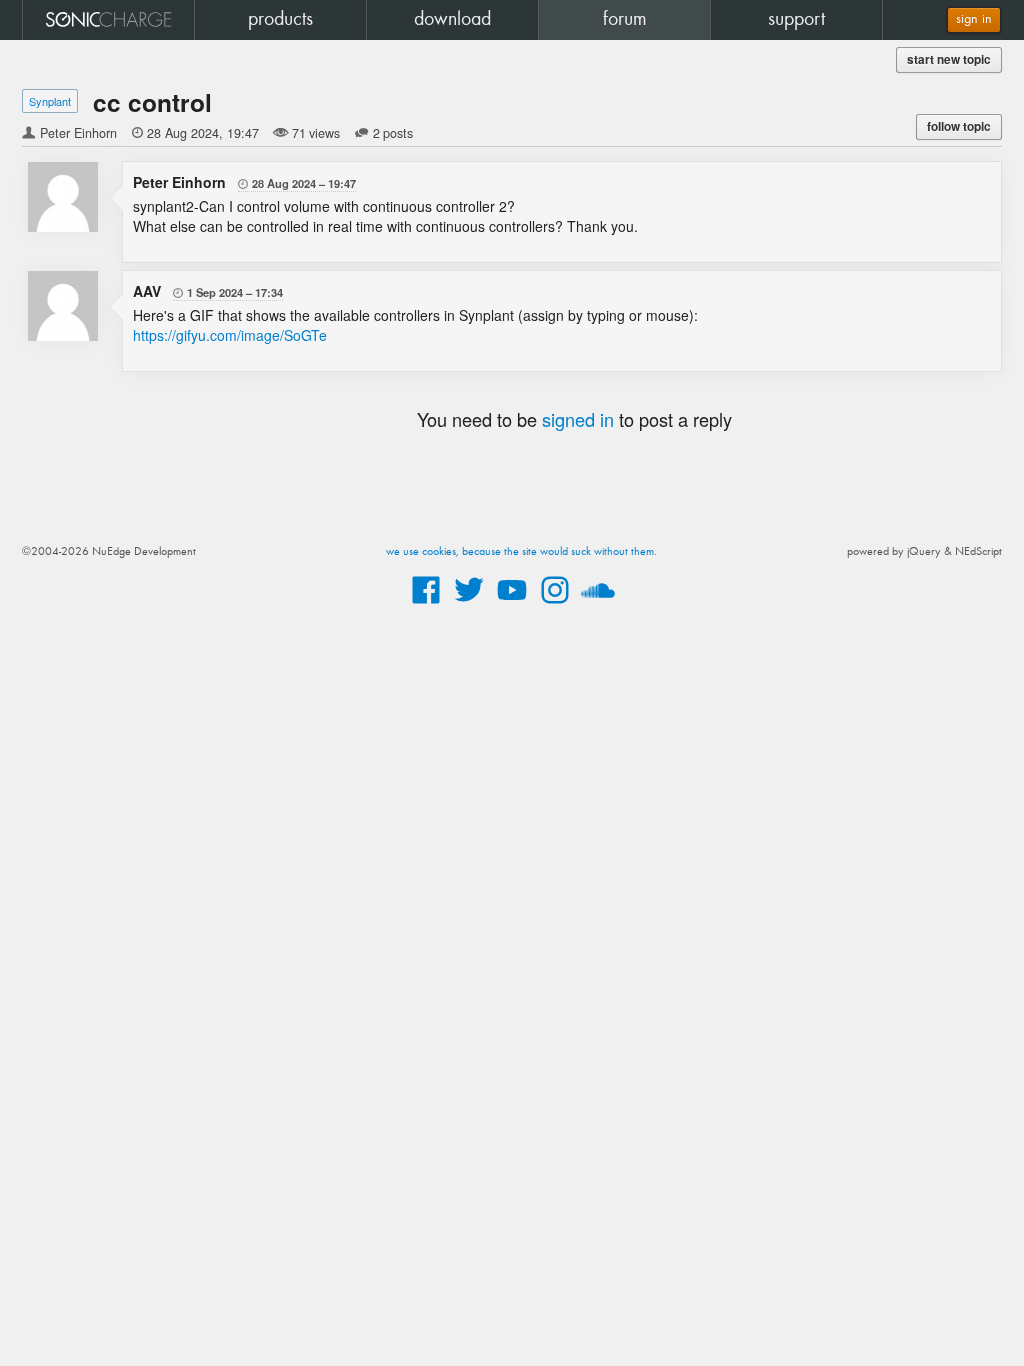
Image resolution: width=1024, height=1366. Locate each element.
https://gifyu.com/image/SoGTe (230, 335)
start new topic (949, 59)
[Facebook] (426, 605)
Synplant (50, 101)
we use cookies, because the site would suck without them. (521, 552)
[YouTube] (512, 605)
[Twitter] (469, 605)
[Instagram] (555, 605)
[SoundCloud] (598, 605)
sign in (974, 19)
